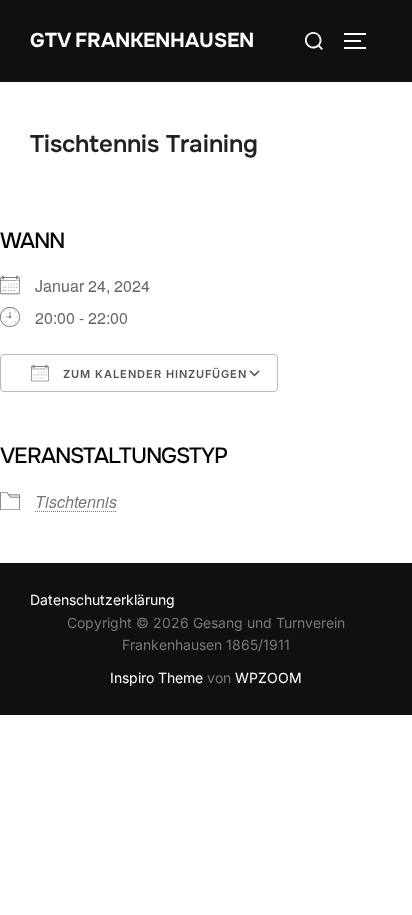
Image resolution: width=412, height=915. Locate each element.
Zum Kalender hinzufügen (153, 374)
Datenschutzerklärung (102, 599)
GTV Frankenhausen (142, 40)
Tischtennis (76, 501)
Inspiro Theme (156, 677)
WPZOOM (268, 677)
